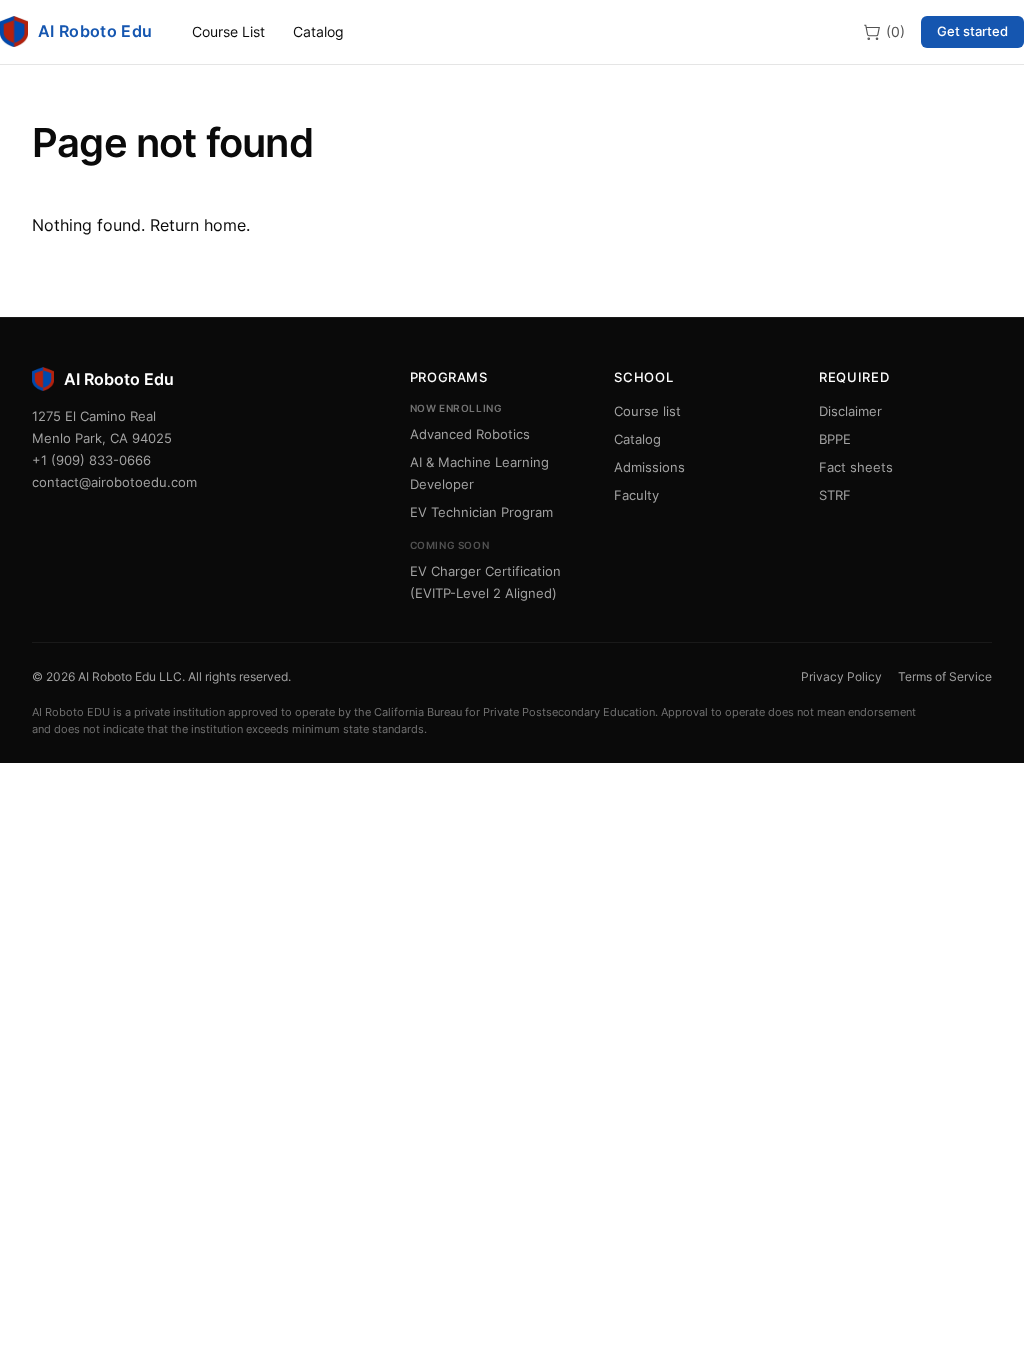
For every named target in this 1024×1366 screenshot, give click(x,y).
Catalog (318, 31)
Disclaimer (850, 411)
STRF (835, 495)
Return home (198, 225)
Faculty (636, 495)
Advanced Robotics (470, 434)
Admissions (649, 467)
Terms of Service (945, 676)
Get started (972, 31)
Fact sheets (856, 467)
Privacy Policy (841, 676)
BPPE (835, 439)
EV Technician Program (481, 512)
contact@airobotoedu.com (114, 482)
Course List (228, 31)
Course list (647, 411)
